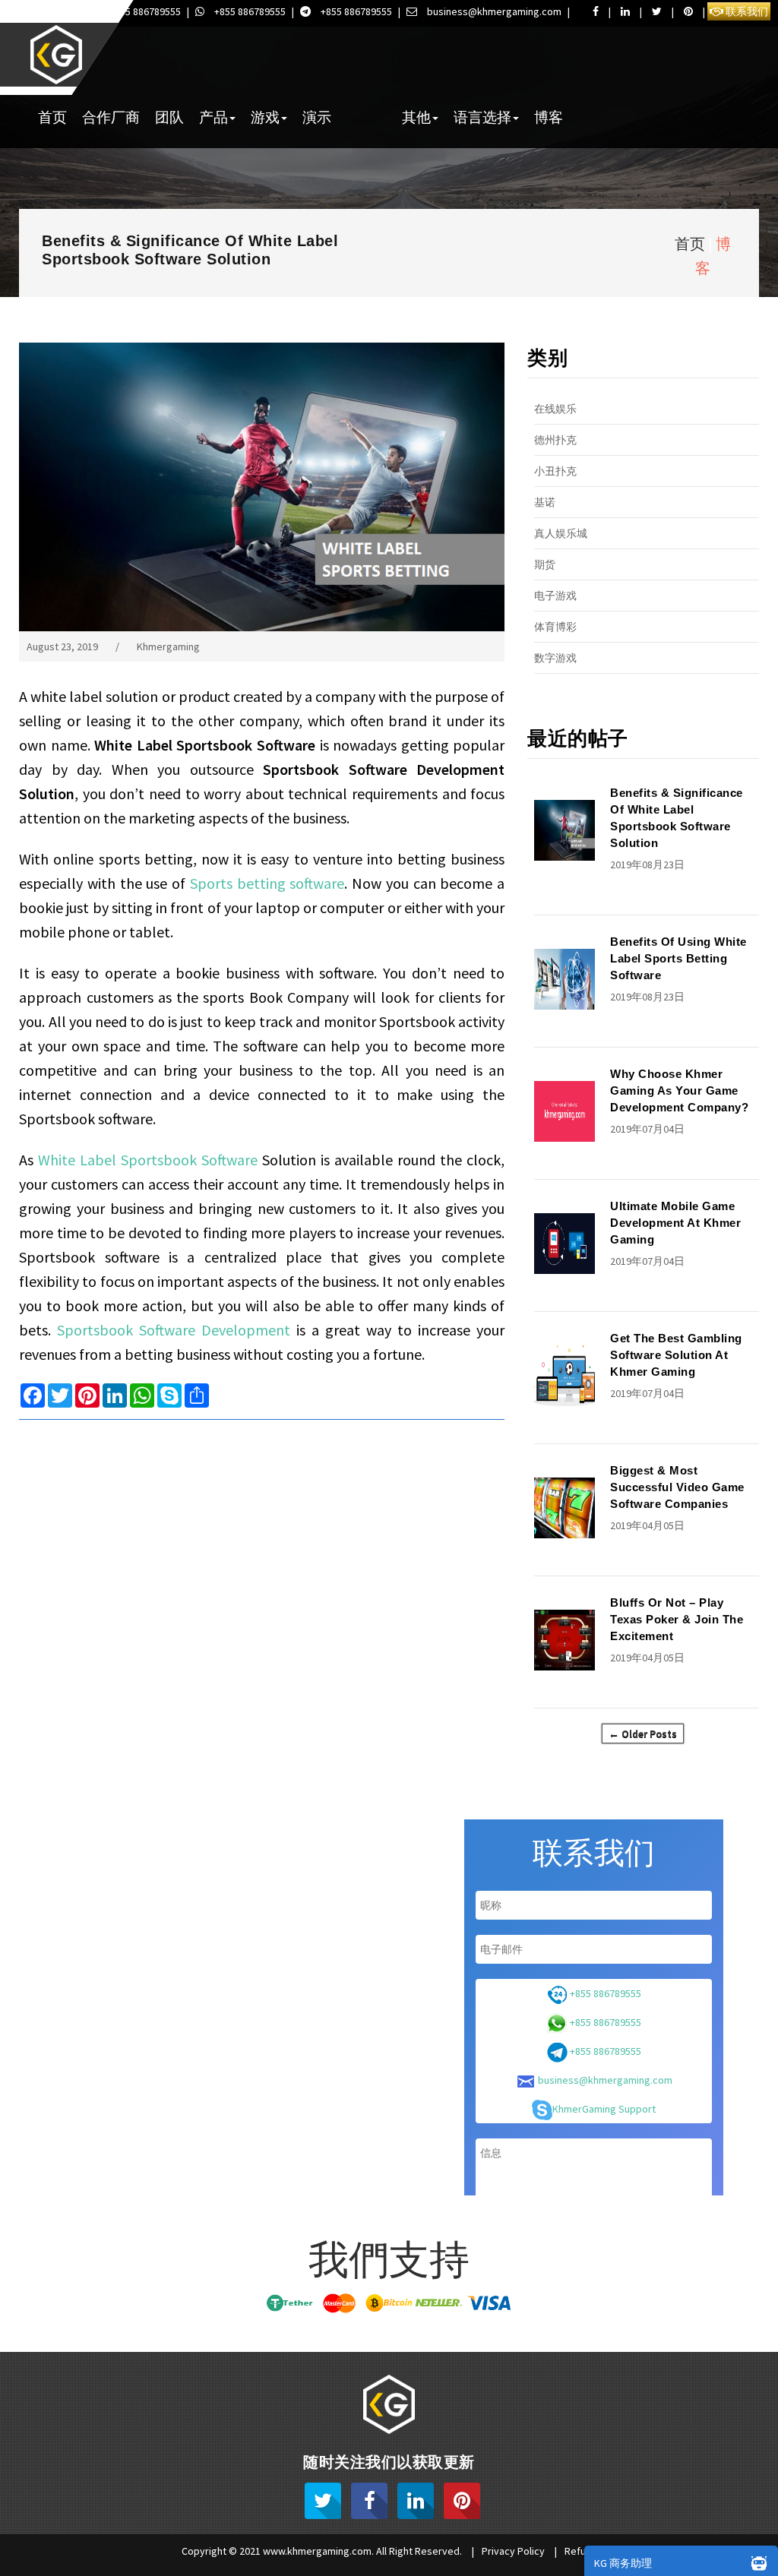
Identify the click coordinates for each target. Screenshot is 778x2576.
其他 (416, 117)
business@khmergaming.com (493, 11)
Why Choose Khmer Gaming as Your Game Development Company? (679, 1090)
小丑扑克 (555, 471)
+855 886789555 (144, 11)
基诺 (545, 502)
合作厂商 (111, 117)
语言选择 (482, 117)
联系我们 (746, 11)
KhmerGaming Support (604, 2109)
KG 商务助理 (623, 2563)
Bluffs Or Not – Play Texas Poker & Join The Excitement (677, 1619)
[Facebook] (369, 2501)
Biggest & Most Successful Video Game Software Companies (677, 1487)
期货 (545, 564)
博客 (549, 117)
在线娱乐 (555, 409)
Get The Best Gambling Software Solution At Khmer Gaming (676, 1355)
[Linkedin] (416, 2501)
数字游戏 (555, 658)
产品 (213, 117)
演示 (317, 117)
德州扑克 (555, 440)
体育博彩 (555, 627)
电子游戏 (555, 596)
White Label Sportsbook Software (148, 1160)
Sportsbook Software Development (174, 1330)
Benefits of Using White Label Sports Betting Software (678, 958)
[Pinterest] (462, 2501)
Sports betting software (267, 883)
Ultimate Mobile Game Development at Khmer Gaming (675, 1223)
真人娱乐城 (561, 533)
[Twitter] (323, 2501)
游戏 (265, 117)
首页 (52, 117)
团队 (169, 117)
